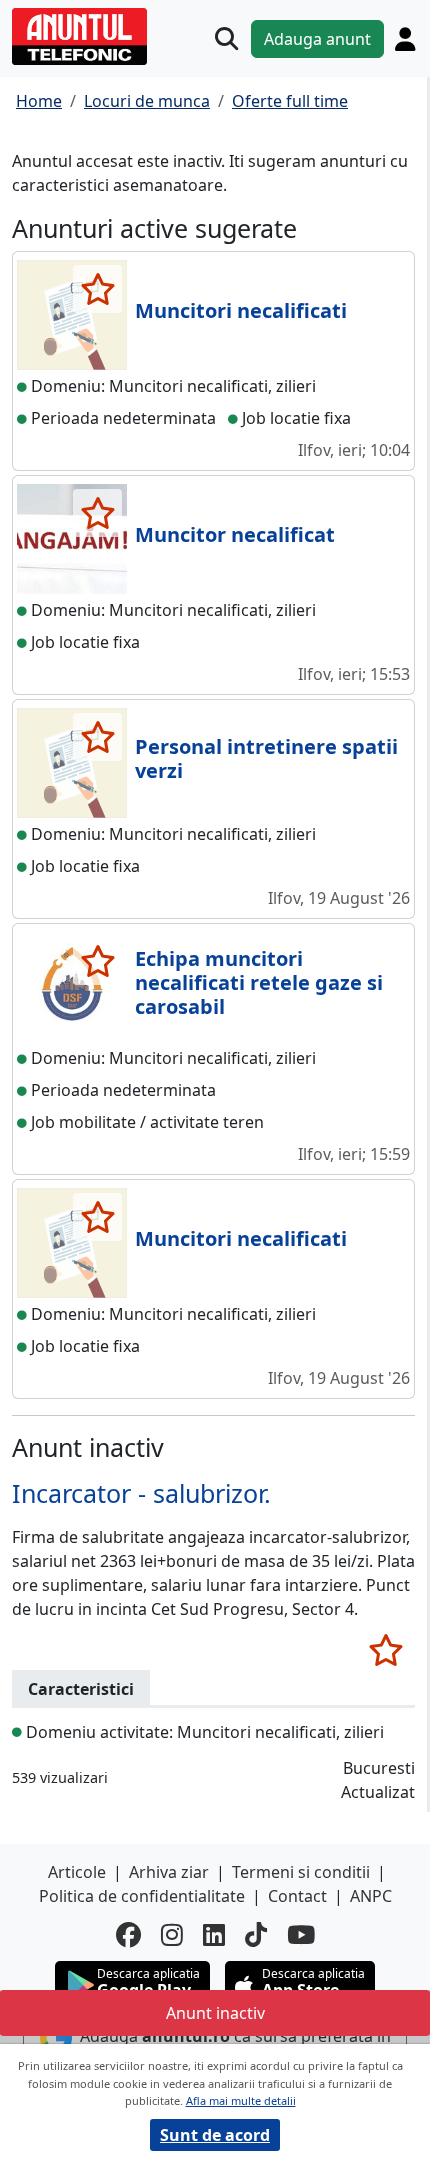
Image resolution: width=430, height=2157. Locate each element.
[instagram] (172, 1935)
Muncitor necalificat (235, 534)
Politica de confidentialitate (142, 1896)
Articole (77, 1872)
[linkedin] (214, 1935)
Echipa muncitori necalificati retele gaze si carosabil (259, 982)
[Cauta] (226, 38)
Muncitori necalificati (241, 310)
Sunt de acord (215, 2135)
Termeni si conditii (301, 1872)
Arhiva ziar (169, 1872)
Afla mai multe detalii (241, 2100)
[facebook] (128, 1935)
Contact (297, 1896)
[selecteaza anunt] (97, 289)
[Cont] (405, 39)
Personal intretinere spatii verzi (266, 758)
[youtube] (301, 1935)
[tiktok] (256, 1935)
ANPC (371, 1896)
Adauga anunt (317, 39)
